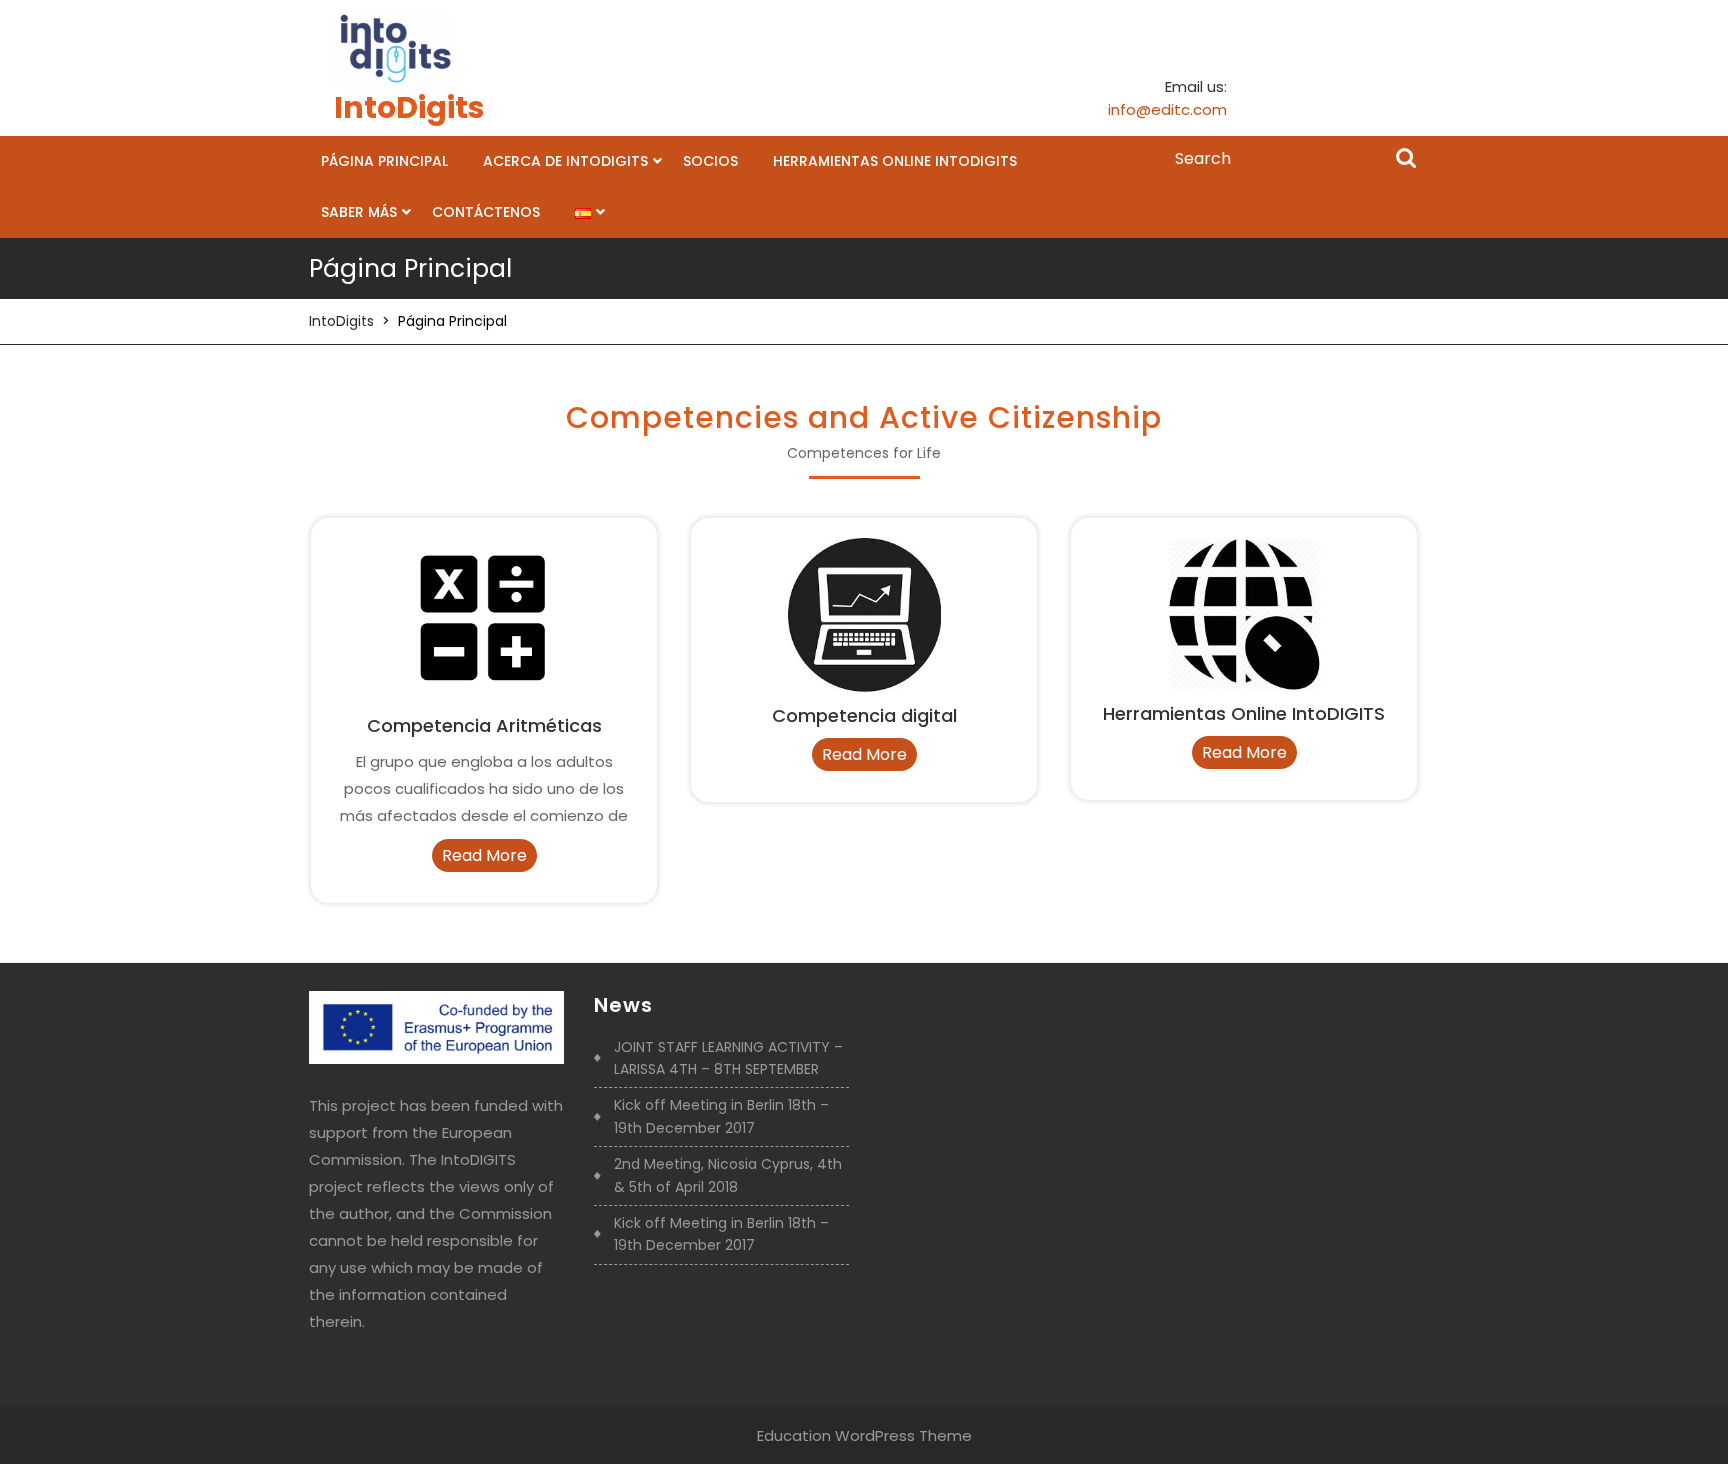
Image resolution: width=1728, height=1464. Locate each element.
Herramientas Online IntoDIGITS (895, 161)
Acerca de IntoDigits (565, 161)
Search (1406, 160)
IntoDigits (409, 107)
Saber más (359, 212)
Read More (489, 857)
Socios (710, 161)
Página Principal (384, 161)
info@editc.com (1167, 109)
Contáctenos (486, 212)
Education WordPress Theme (864, 1435)
